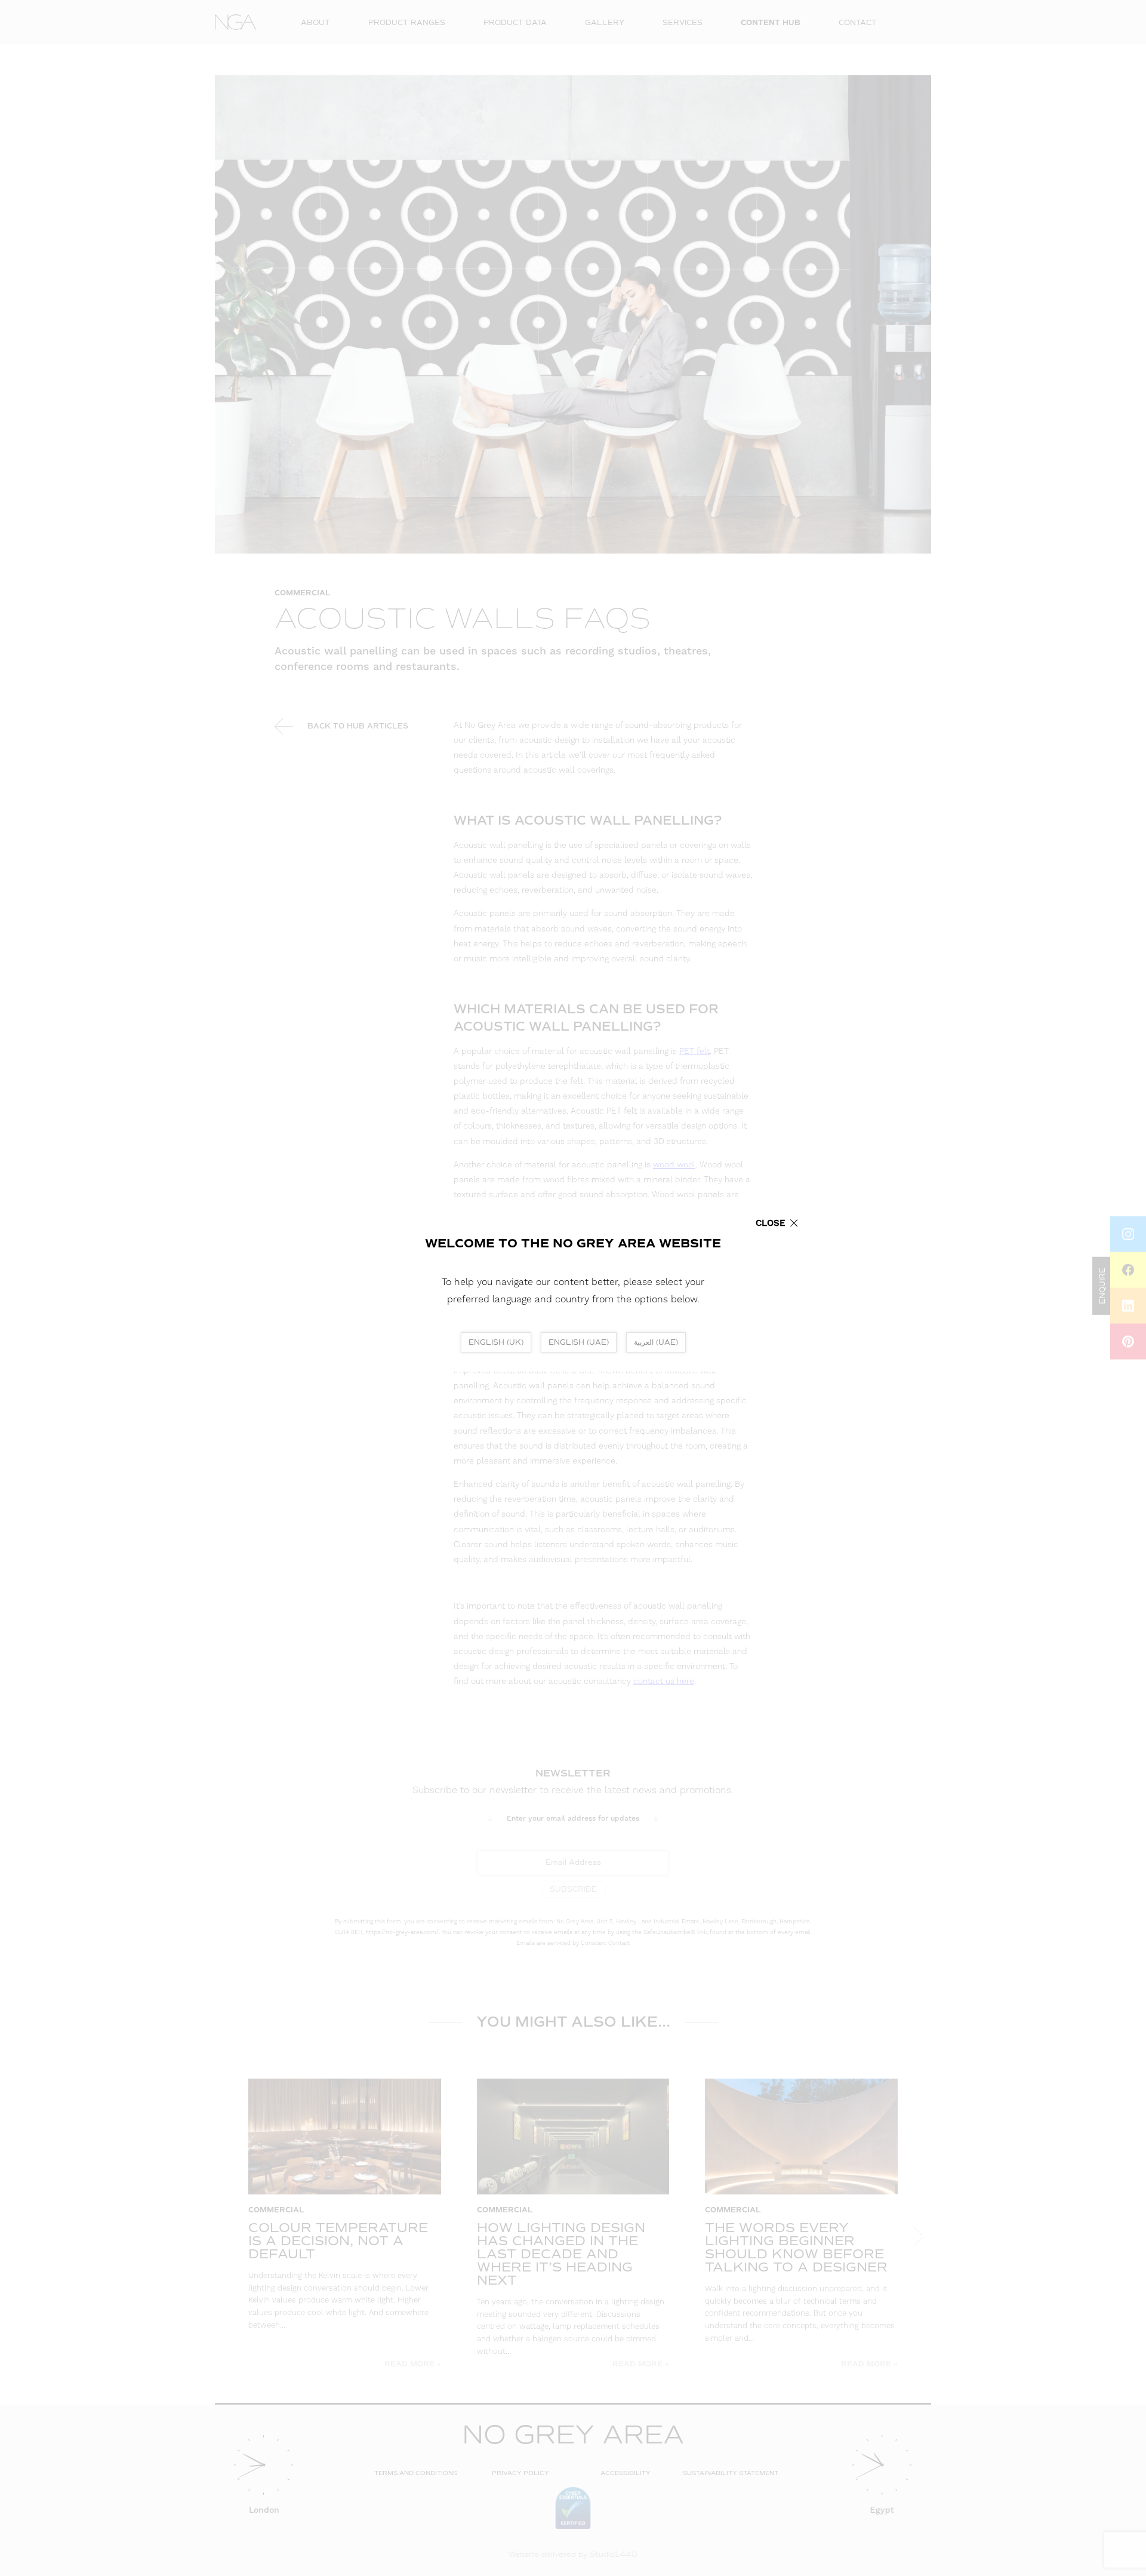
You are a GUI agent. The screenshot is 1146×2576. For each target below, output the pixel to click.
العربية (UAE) (656, 1342)
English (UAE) (579, 1342)
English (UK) (496, 1342)
